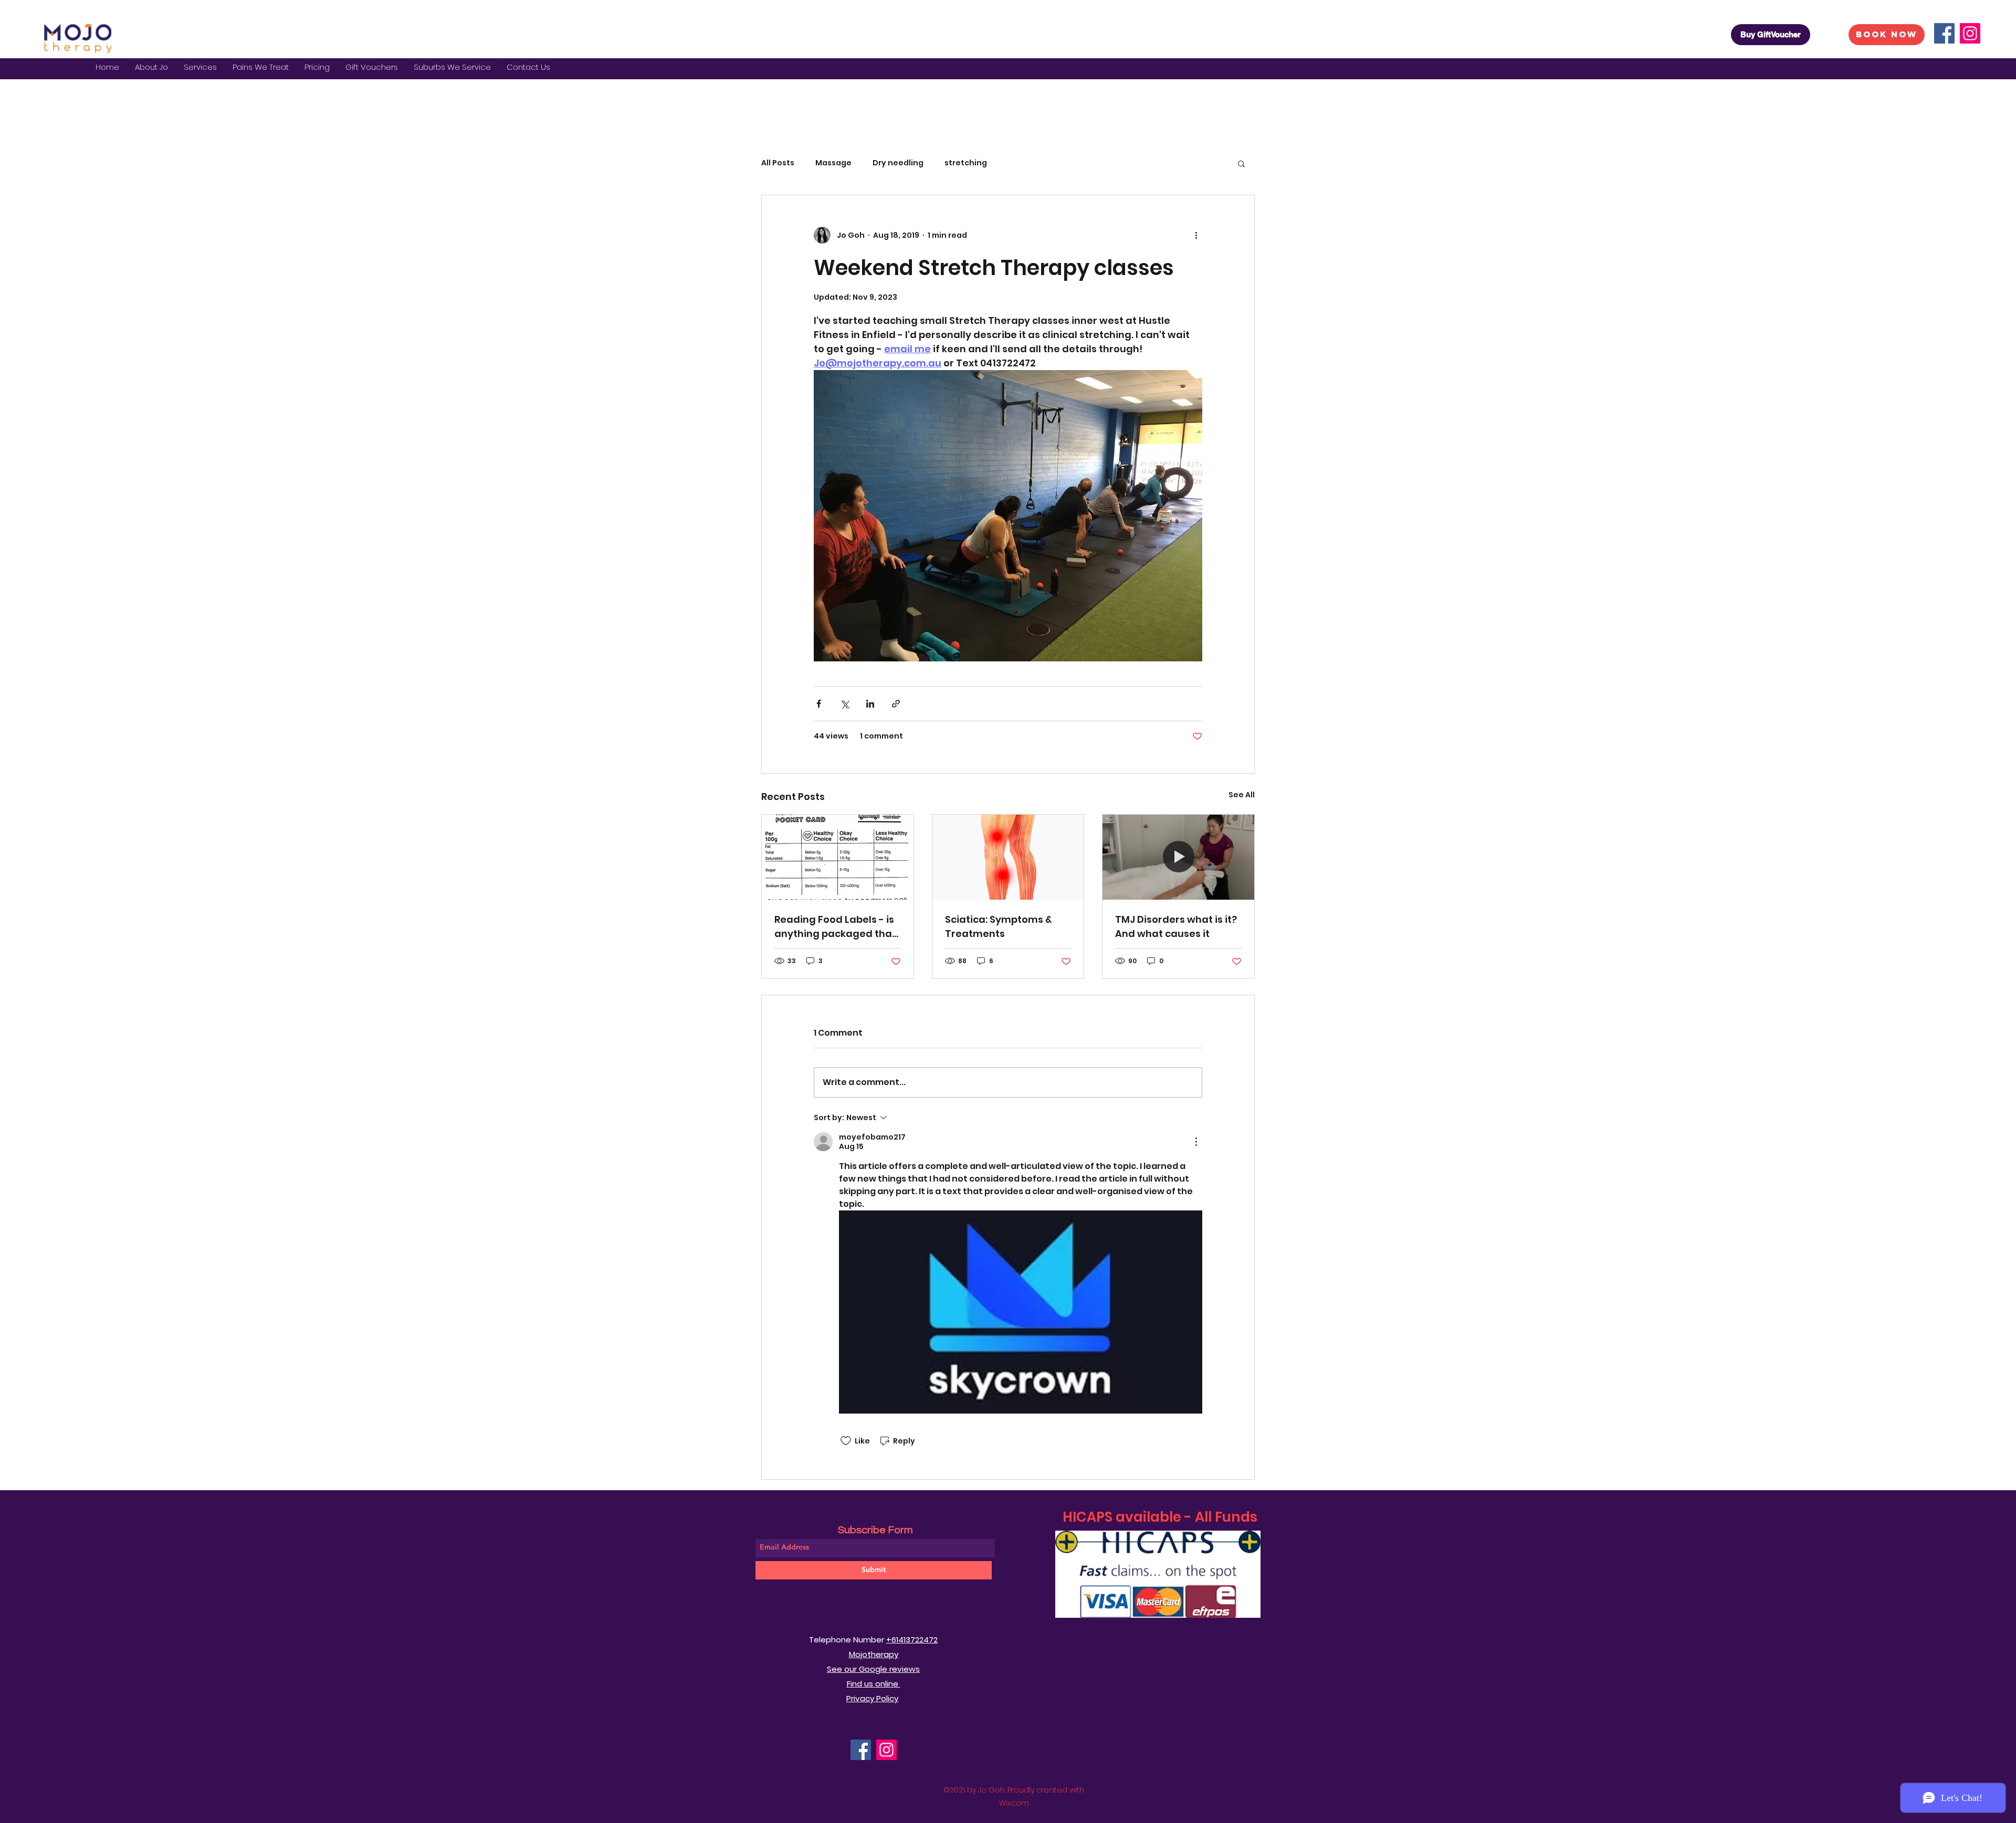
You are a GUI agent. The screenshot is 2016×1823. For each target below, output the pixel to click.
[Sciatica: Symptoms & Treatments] (1008, 857)
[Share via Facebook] (819, 704)
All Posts (778, 163)
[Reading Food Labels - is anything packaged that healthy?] (838, 857)
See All (1242, 795)
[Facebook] (1944, 33)
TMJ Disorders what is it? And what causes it (1176, 926)
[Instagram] (1970, 33)
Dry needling (898, 163)
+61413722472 (912, 1640)
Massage (833, 163)
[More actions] (1196, 235)
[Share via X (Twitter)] (844, 704)
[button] (200, 67)
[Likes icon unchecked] (846, 1441)
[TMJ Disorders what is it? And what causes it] (1178, 857)
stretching (966, 163)
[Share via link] (896, 704)
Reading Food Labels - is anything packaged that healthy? (835, 927)
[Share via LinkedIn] (870, 704)
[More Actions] (1196, 1142)
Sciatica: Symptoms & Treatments (999, 926)
